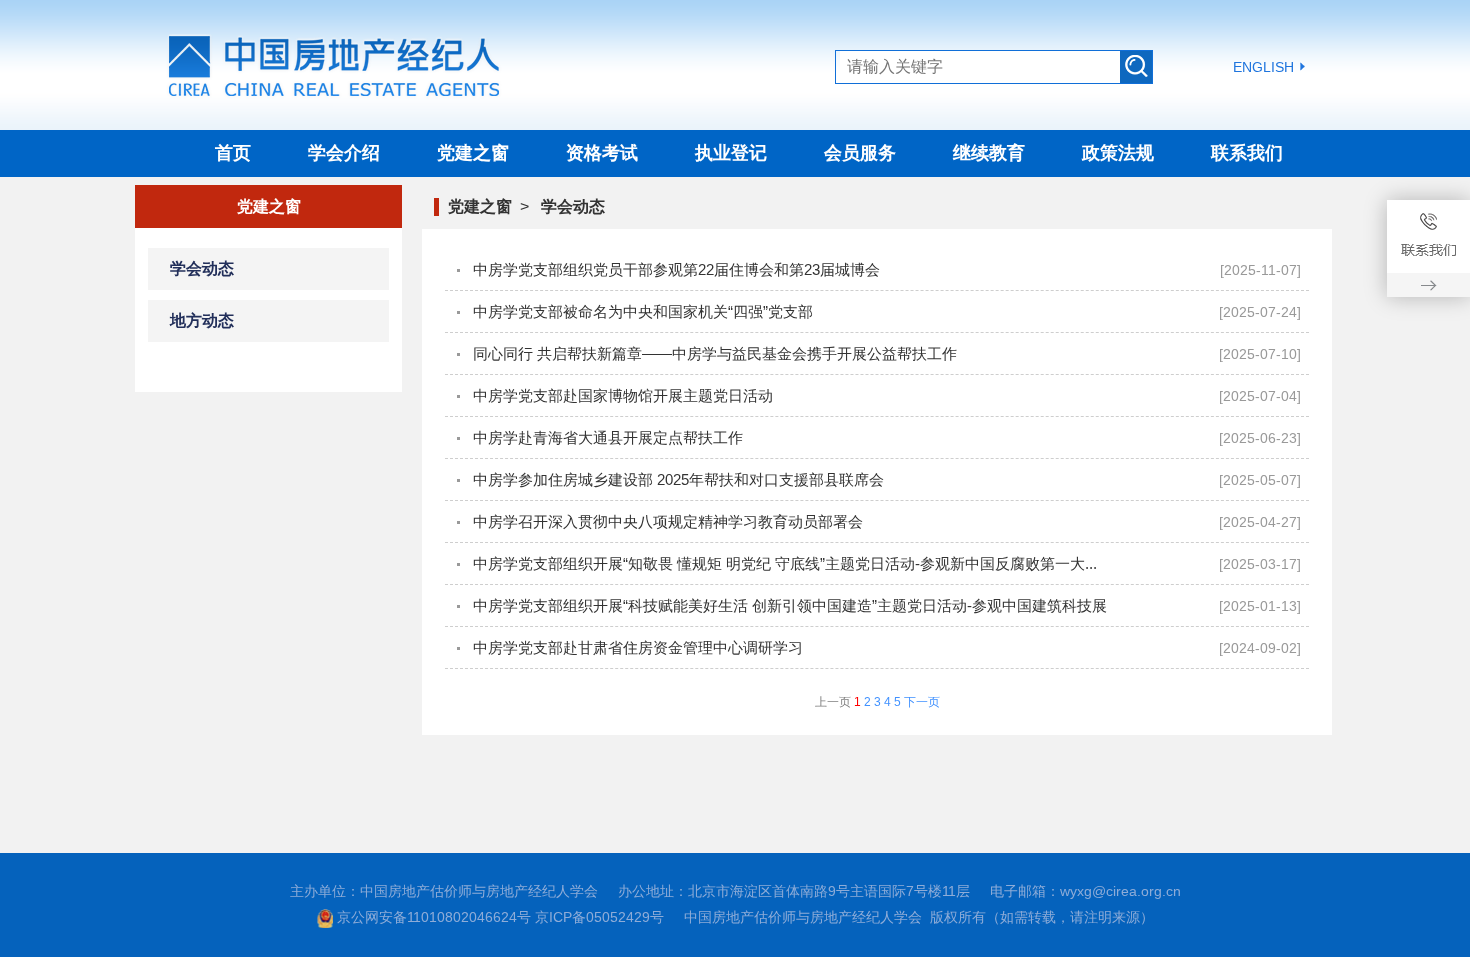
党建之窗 (473, 153)
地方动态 (202, 320)
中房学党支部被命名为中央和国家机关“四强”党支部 (643, 311)
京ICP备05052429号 (599, 917)
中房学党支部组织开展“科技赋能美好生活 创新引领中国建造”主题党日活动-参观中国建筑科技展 (790, 605)
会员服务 (860, 153)
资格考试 (602, 153)
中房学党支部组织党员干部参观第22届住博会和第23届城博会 (676, 269)
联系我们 (1247, 153)
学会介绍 (344, 153)
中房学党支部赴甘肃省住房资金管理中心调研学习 (638, 647)
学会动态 (202, 268)
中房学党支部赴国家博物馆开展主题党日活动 (623, 395)
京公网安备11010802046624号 (434, 917)
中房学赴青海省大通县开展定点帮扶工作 (608, 437)
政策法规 (1118, 153)
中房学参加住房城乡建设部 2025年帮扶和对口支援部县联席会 (678, 479)
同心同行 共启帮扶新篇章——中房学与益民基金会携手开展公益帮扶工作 (715, 353)
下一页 (922, 702)
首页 (233, 153)
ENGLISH (1263, 67)
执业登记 (731, 153)
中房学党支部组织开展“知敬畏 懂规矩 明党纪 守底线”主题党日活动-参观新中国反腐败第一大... (785, 563)
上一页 (833, 702)
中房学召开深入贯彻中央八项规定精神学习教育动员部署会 (668, 521)
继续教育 (989, 153)
